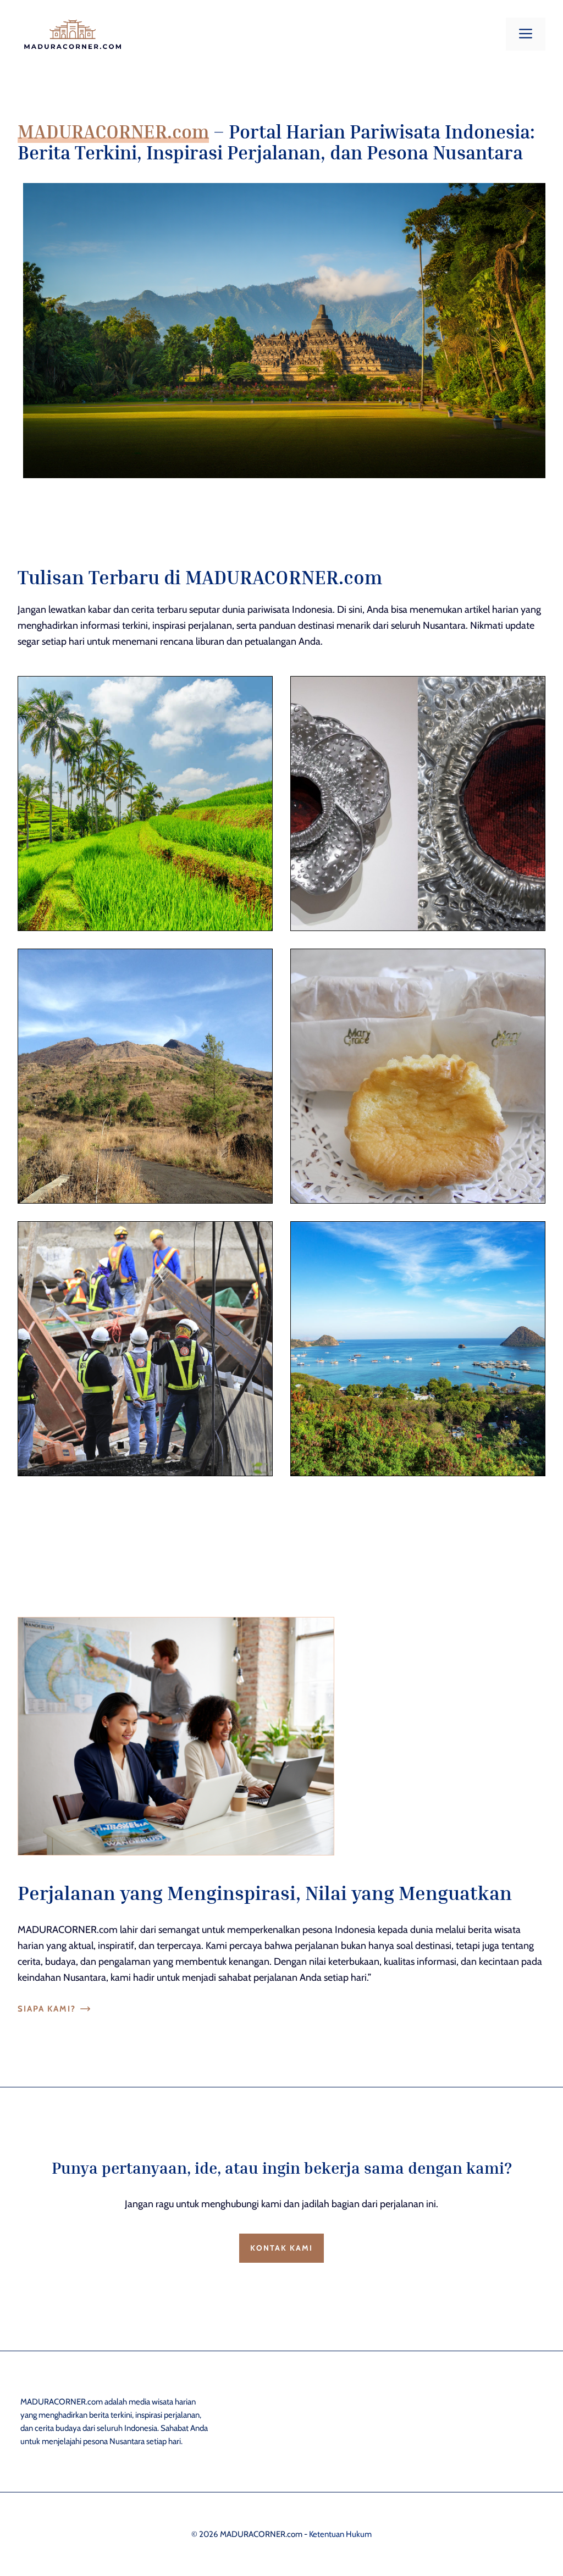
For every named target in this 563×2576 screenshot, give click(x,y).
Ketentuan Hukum (340, 2534)
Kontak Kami (281, 2248)
